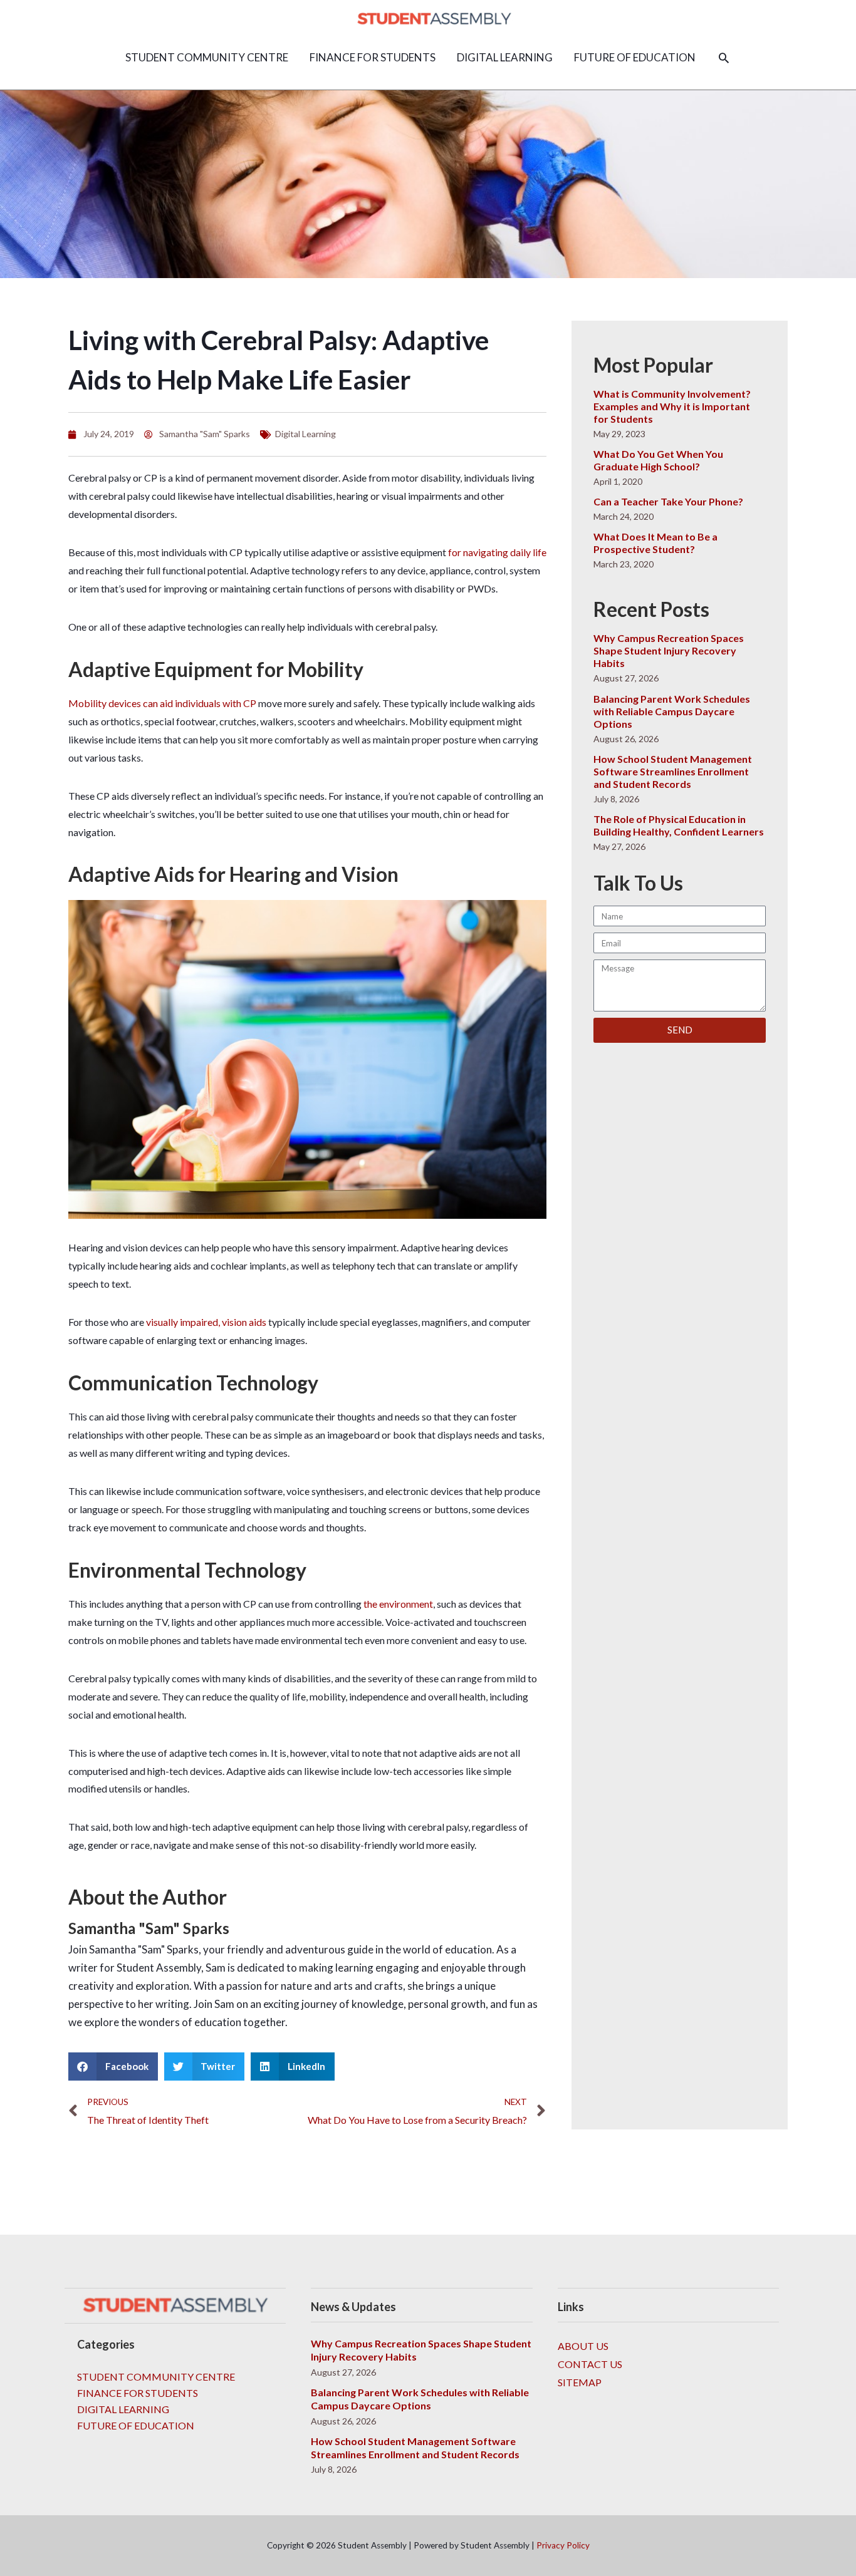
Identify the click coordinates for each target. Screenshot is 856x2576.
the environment (398, 1604)
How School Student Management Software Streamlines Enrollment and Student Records (673, 771)
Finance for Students (138, 2393)
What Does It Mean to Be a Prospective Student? (655, 543)
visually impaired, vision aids (206, 1322)
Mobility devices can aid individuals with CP (162, 703)
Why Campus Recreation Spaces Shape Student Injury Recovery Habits (669, 650)
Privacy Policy (563, 2545)
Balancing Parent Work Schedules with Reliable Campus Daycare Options (672, 711)
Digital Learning (305, 434)
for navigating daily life (497, 552)
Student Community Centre (156, 2377)
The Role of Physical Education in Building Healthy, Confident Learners (679, 825)
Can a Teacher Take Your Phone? (668, 501)
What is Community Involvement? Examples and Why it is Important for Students (672, 406)
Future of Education (136, 2425)
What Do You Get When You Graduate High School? (658, 460)
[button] (724, 58)
